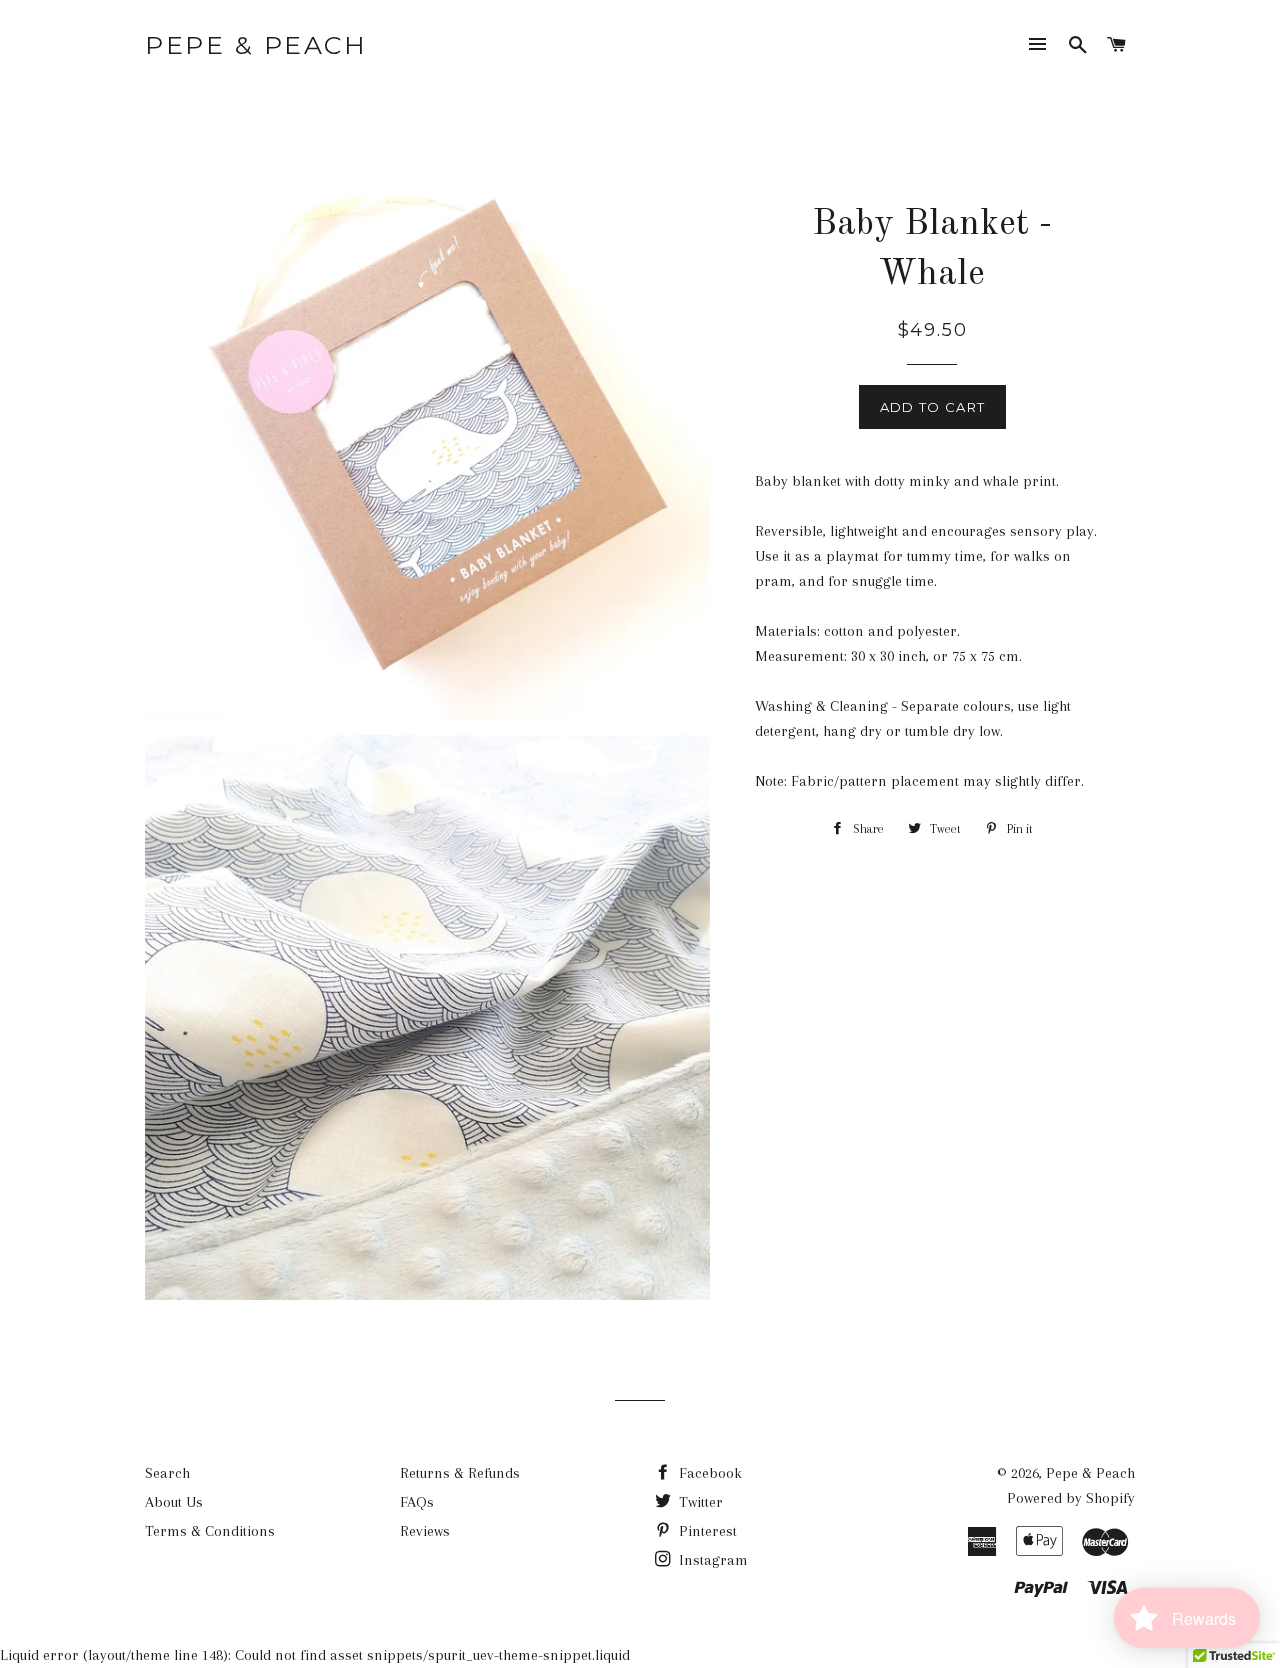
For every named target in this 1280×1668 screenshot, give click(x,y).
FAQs (417, 1502)
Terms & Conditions (210, 1531)
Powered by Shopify (1071, 1498)
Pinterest (706, 1531)
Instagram (711, 1560)
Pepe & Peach (256, 45)
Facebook (708, 1473)
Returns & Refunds (460, 1473)
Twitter (699, 1502)
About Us (174, 1502)
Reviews (425, 1531)
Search (167, 1473)
